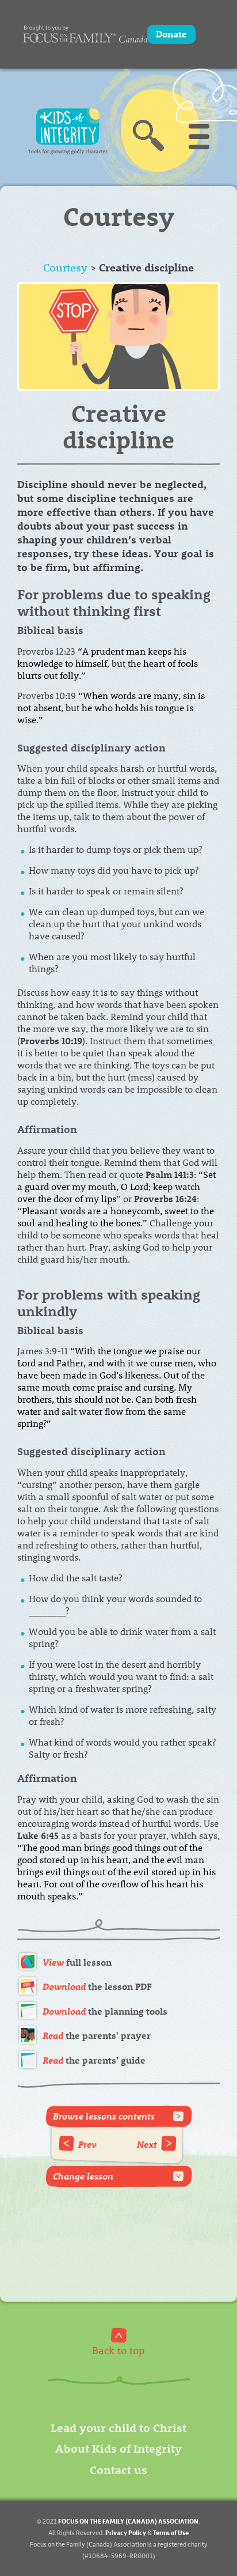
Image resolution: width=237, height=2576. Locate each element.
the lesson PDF (97, 1986)
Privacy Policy (126, 2532)
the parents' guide (94, 2060)
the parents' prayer (97, 2035)
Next (147, 2144)
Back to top (118, 2350)
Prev (87, 2144)
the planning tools (105, 2011)
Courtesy (65, 267)
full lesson (77, 1962)
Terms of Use (171, 2532)
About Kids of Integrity (118, 2448)
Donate (171, 34)
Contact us (118, 2469)
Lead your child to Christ (118, 2427)
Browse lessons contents (104, 2116)
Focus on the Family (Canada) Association (128, 2521)
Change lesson (83, 2176)
